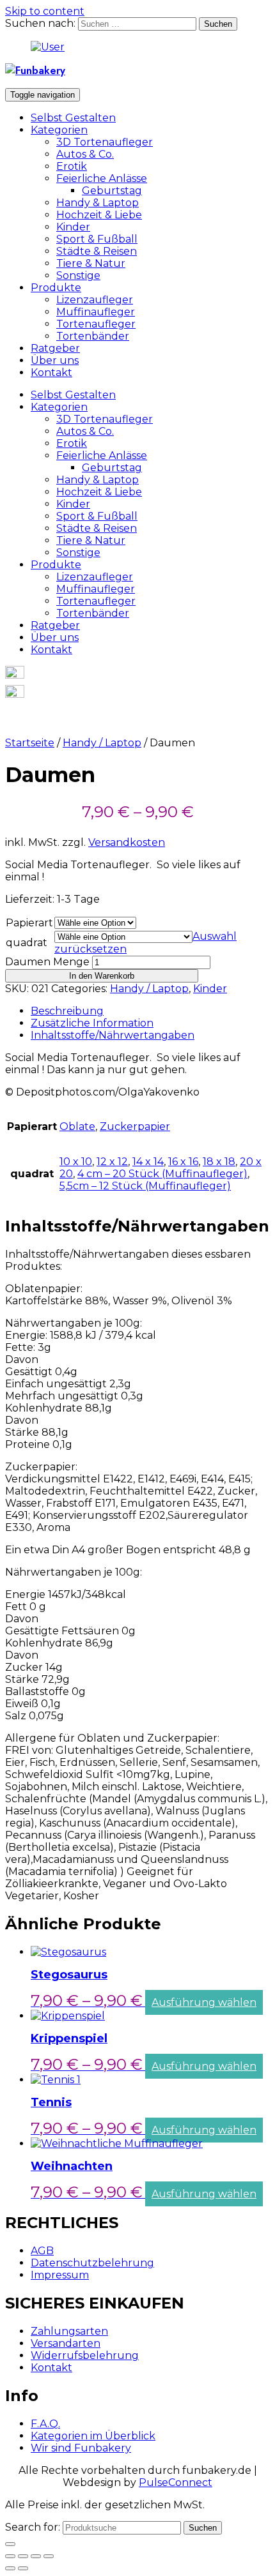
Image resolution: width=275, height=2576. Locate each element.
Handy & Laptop (98, 203)
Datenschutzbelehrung (92, 2263)
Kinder (73, 227)
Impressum (60, 2275)
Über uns (55, 360)
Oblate (77, 1126)
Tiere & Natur (91, 263)
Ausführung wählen (204, 2002)
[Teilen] (23, 2556)
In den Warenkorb (102, 976)
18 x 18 (219, 1162)
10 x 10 (76, 1162)
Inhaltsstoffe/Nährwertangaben (113, 1035)
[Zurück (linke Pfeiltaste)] (10, 2568)
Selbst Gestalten (73, 118)
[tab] (150, 1011)
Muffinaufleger (96, 312)
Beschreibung (67, 1011)
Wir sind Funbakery (81, 2448)
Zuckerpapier (135, 1126)
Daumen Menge (47, 962)
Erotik (72, 166)
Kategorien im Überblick (93, 2436)
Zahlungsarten (69, 2331)
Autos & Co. (85, 154)
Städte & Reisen (97, 251)
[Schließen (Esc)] (10, 2556)
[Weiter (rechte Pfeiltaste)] (23, 2568)
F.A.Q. (45, 2424)
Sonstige (78, 275)
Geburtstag (112, 191)
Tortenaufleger (96, 324)
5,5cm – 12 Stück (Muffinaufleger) (145, 1186)
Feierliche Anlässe (102, 178)
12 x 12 (112, 1162)
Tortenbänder (93, 336)
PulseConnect (176, 2482)
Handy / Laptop (102, 743)
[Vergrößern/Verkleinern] (49, 2556)
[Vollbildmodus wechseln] (36, 2556)
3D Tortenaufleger (105, 142)
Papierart (29, 923)
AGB (42, 2251)
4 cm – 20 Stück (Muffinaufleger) (162, 1174)
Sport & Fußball (97, 239)
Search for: (33, 2527)
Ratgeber (55, 348)
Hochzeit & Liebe (99, 215)
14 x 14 (148, 1162)
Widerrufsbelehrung (85, 2355)
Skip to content (45, 11)
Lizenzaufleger (95, 300)
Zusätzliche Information (92, 1023)
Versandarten (66, 2343)
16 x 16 (183, 1162)
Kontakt (51, 373)
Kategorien (59, 130)
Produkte (56, 288)
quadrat (27, 943)
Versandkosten (127, 842)
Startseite (30, 743)
